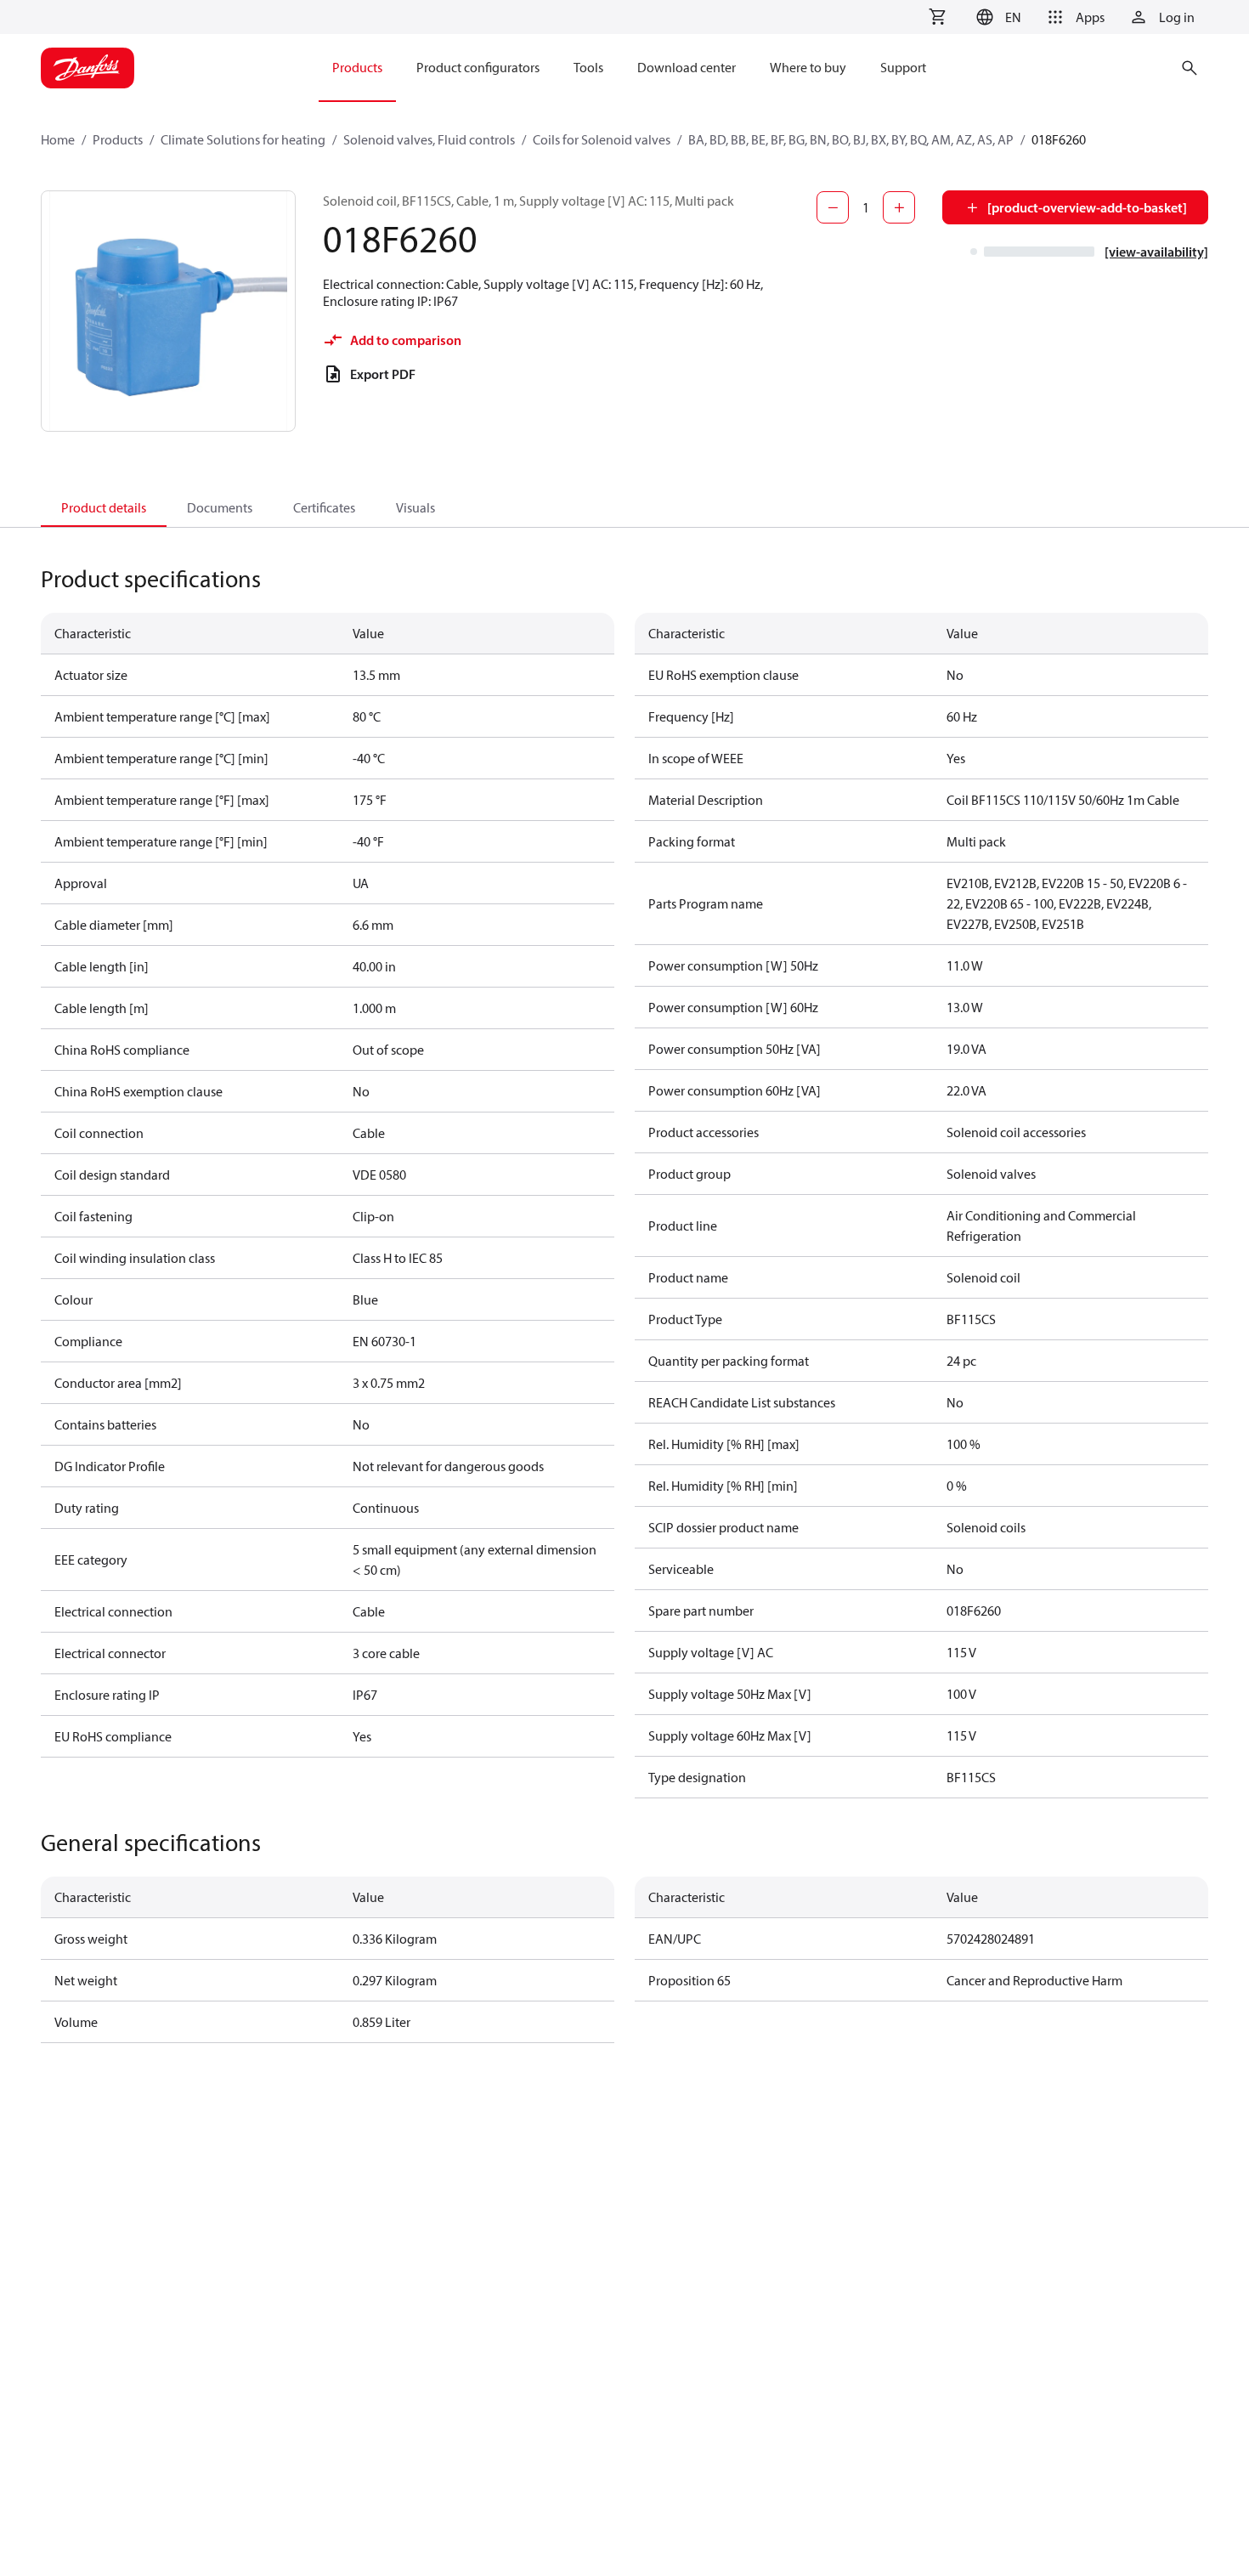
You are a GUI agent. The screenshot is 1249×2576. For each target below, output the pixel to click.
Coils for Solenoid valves (602, 139)
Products (118, 139)
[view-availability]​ (1156, 252)
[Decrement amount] (833, 207)
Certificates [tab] (324, 507)
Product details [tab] (104, 507)
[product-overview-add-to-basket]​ (1087, 207)
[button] (996, 17)
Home (58, 139)
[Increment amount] (899, 207)
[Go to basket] (937, 17)
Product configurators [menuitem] (478, 67)
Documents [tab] (220, 507)
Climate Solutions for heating (243, 139)
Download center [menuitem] (687, 67)
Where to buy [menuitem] (808, 67)
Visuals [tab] (415, 507)
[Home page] (88, 68)
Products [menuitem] (357, 67)
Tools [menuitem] (588, 67)
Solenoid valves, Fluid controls (429, 139)
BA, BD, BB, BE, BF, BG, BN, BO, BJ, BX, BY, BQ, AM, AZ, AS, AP (851, 139)
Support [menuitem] (903, 67)
